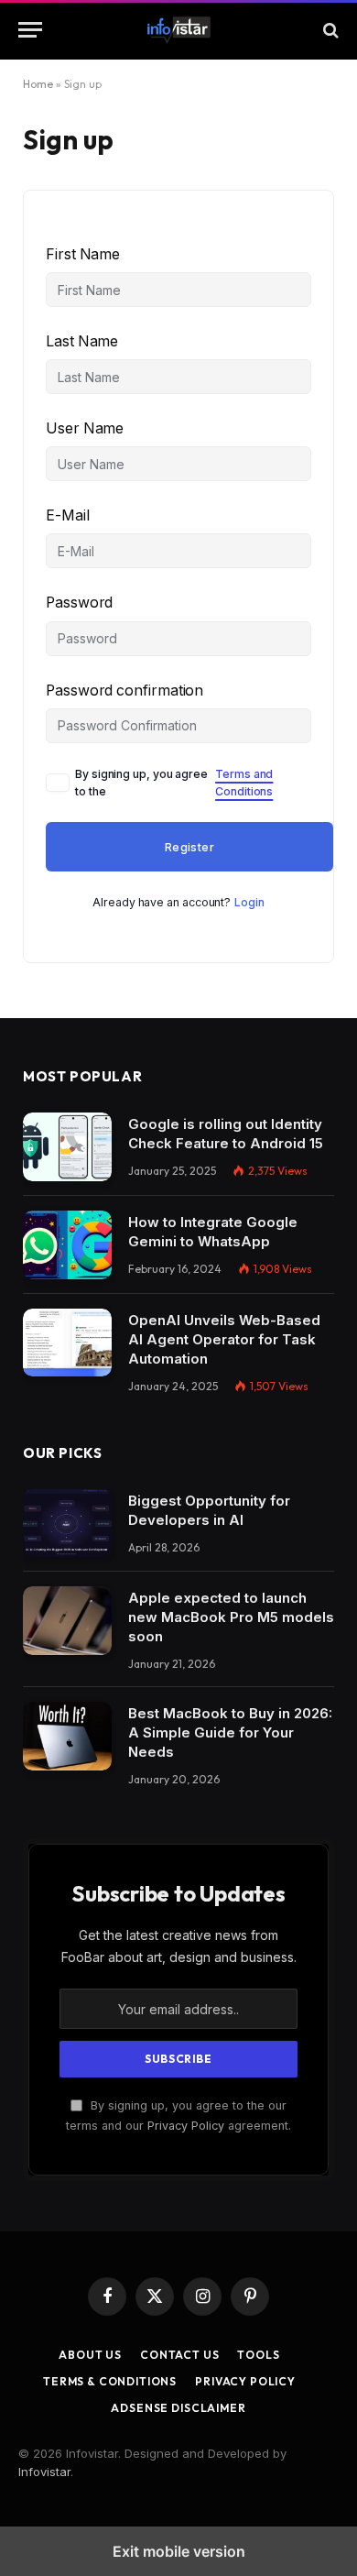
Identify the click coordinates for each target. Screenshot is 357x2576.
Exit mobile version (179, 2551)
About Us (90, 2355)
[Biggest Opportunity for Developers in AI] (67, 1524)
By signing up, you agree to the (174, 783)
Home (38, 84)
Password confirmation (124, 691)
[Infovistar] (179, 30)
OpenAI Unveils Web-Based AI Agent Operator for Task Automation (224, 1339)
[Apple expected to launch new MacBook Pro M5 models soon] (67, 1621)
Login (249, 902)
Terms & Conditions (110, 2381)
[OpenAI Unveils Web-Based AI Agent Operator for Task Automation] (67, 1343)
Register (189, 847)
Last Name (82, 341)
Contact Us (179, 2355)
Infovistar (44, 2472)
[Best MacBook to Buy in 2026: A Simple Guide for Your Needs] (67, 1736)
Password (79, 603)
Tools (258, 2355)
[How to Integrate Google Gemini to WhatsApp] (67, 1245)
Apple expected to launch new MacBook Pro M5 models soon (231, 1617)
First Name (83, 254)
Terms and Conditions (244, 783)
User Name (85, 428)
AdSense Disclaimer (178, 2408)
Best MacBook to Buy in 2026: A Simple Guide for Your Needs (230, 1732)
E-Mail (68, 515)
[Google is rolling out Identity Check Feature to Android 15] (67, 1147)
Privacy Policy (186, 2126)
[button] (30, 30)
